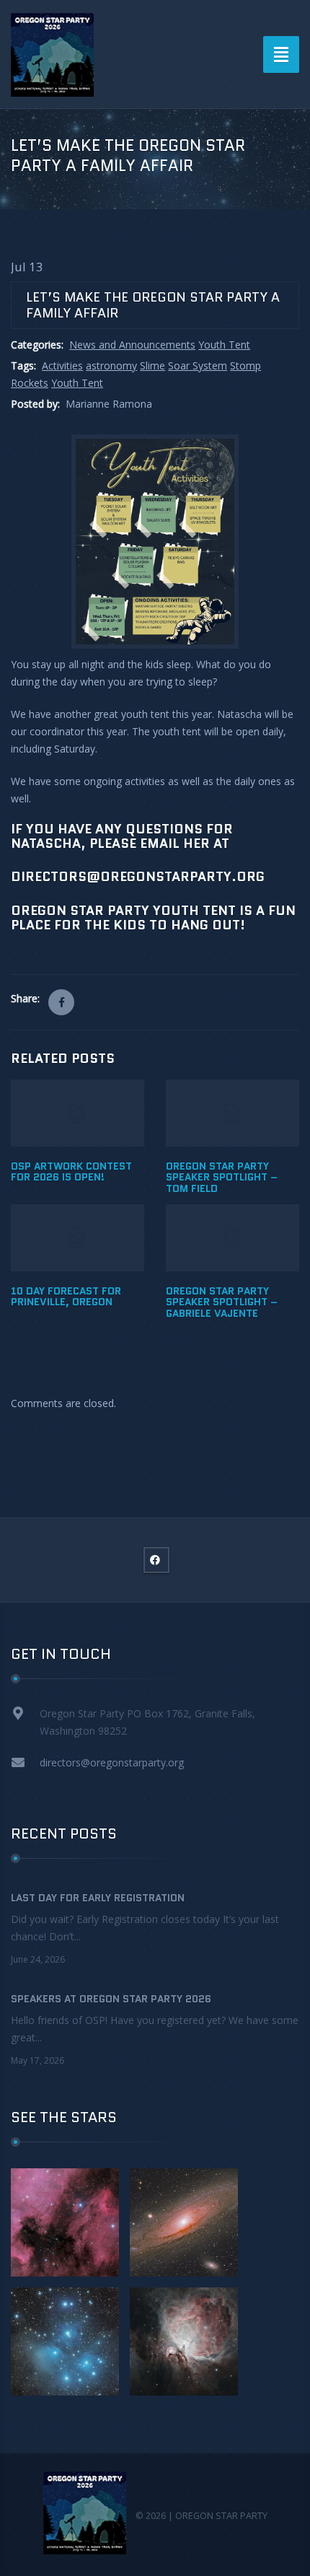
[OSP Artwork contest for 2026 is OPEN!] (77, 1113)
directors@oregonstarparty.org (112, 1762)
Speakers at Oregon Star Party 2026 (111, 1999)
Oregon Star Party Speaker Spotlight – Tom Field (222, 1177)
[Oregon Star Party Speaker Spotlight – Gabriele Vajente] (232, 1238)
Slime (152, 365)
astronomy (111, 365)
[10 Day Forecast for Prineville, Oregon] (77, 1238)
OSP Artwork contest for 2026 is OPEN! (71, 1171)
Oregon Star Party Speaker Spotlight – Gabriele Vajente (222, 1302)
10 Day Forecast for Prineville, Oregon (66, 1296)
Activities (62, 365)
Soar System (198, 365)
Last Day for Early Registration (98, 1898)
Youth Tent (224, 345)
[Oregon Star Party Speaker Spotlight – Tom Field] (232, 1113)
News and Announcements (132, 345)
